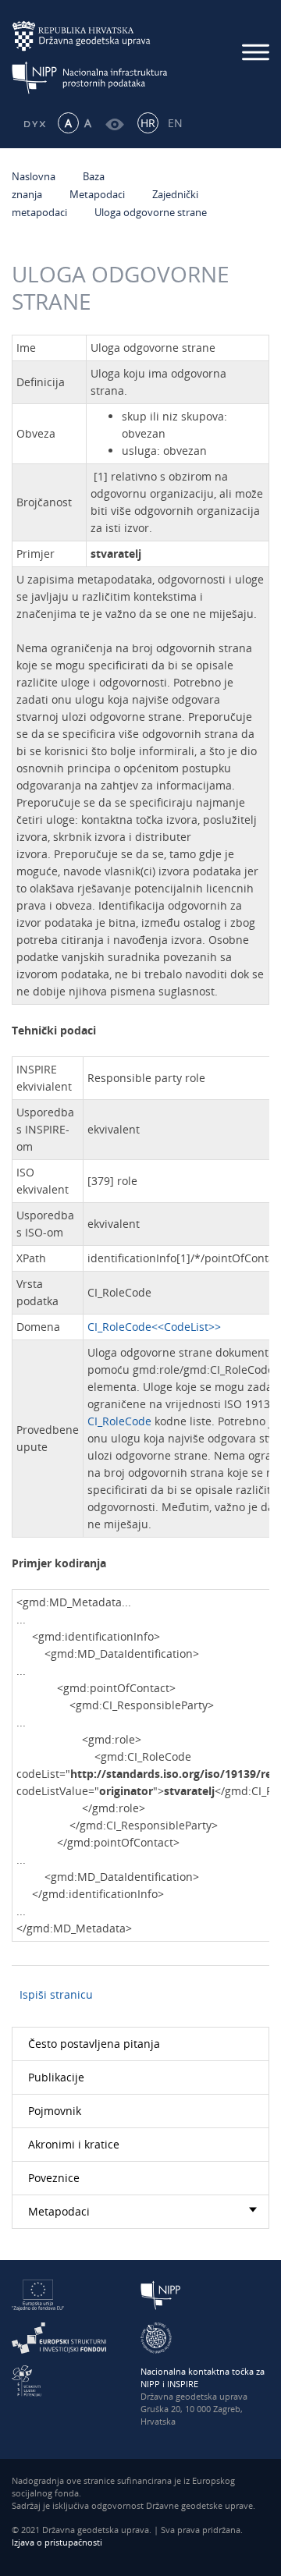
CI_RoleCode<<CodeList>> (154, 1327)
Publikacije (56, 2077)
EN (175, 123)
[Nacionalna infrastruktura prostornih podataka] (90, 78)
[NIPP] (161, 2294)
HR (148, 123)
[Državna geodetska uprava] (90, 36)
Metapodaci (97, 194)
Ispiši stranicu (56, 1994)
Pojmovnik (55, 2111)
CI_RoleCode (119, 1421)
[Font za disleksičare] (34, 123)
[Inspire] (156, 2337)
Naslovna (34, 176)
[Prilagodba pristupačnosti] (115, 123)
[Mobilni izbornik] (256, 52)
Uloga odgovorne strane (151, 212)
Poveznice (54, 2178)
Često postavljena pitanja (94, 2044)
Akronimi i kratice (74, 2144)
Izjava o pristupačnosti (57, 2542)
